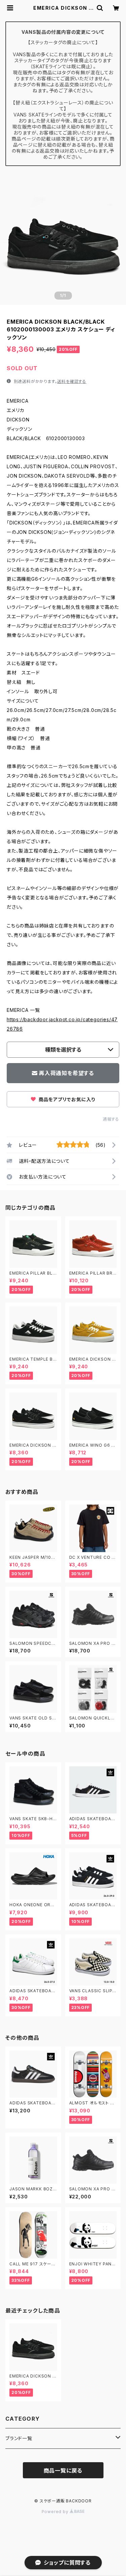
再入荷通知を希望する (67, 1073)
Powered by (56, 2512)
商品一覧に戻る (63, 2471)
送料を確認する (72, 381)
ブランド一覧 (19, 2438)
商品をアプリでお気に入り (66, 1099)
